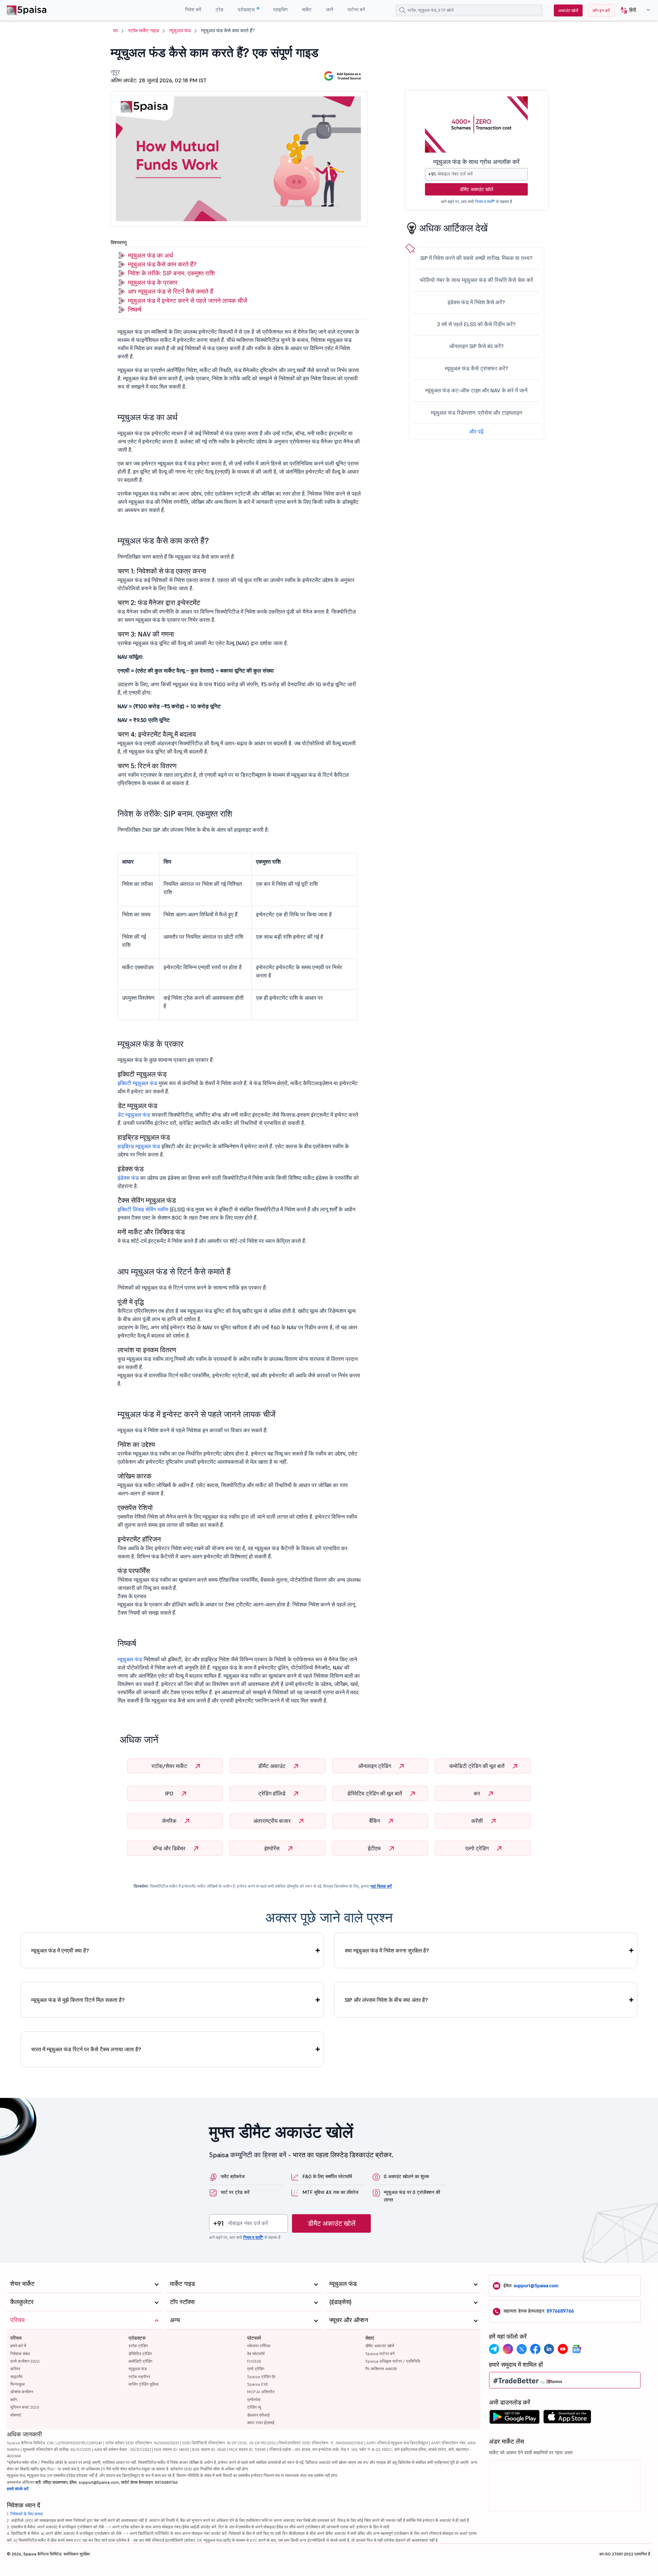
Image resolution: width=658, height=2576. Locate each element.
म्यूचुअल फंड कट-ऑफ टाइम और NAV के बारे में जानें (476, 390)
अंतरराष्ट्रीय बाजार (273, 1821)
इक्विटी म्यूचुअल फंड (137, 1083)
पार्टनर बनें (356, 10)
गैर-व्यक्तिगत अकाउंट (381, 2369)
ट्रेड (220, 10)
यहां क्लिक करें (381, 1886)
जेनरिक (170, 1821)
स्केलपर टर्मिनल (259, 2346)
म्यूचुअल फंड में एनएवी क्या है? (60, 1950)
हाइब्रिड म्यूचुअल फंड (139, 1146)
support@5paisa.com (536, 2286)
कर (478, 1793)
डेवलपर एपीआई (258, 2415)
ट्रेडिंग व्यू (254, 2407)
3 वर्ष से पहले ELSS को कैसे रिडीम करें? (476, 324)
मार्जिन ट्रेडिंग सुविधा (144, 2384)
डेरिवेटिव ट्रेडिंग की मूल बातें (375, 1793)
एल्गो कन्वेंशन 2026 (25, 2361)
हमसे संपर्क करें (18, 2489)
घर (115, 31)
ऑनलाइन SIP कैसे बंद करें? (477, 346)
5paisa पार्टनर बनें (380, 2354)
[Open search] (402, 10)
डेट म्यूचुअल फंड (134, 1115)
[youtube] (563, 2349)
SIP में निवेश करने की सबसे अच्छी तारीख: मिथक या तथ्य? (476, 258)
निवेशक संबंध (20, 2354)
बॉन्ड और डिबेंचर (170, 1848)
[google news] (576, 2349)
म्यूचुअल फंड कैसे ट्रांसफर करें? (477, 368)
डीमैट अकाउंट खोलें (477, 189)
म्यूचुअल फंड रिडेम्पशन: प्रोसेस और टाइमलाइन (476, 413)
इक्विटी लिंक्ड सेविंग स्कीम (143, 1209)
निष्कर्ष (135, 310)
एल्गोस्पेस (254, 2400)
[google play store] (514, 2419)
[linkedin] (549, 2349)
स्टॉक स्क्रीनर (139, 2377)
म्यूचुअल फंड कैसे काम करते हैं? (162, 264)
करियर (15, 2369)
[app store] (567, 2419)
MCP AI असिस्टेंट (261, 2392)
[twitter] (522, 2349)
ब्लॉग (14, 2400)
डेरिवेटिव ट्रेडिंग (140, 2354)
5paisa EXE (258, 2384)
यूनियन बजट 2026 (25, 2407)
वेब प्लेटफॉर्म (256, 2354)
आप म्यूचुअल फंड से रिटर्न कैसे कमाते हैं (170, 291)
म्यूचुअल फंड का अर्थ (150, 255)
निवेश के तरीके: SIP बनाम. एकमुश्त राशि (171, 273)
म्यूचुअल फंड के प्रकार (153, 282)
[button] (633, 10)
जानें (330, 10)
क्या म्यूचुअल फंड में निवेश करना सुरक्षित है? (387, 1950)
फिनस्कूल (17, 2384)
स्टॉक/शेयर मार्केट (170, 1766)
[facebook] (535, 2349)
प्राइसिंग (280, 10)
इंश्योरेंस (273, 1848)
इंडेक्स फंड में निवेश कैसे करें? (476, 302)
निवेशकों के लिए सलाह (27, 2514)
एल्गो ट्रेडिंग (478, 1848)
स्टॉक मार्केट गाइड (144, 31)
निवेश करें (193, 10)
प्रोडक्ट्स (247, 10)
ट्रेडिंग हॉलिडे (273, 1793)
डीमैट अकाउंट (272, 1766)
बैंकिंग (375, 1821)
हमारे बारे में (18, 2346)
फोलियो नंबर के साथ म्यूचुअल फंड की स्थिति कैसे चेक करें (476, 280)
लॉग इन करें (601, 10)
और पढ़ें (476, 431)
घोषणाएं (16, 2415)
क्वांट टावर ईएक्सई (261, 2423)
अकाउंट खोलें (568, 10)
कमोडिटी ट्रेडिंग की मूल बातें (478, 1766)
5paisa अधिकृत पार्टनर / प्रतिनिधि (393, 2361)
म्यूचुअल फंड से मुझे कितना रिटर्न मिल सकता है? (78, 2000)
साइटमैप (16, 2377)
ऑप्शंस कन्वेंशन (22, 2392)
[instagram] (508, 2349)
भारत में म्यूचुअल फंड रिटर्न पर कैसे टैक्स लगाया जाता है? (86, 2049)
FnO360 (254, 2361)
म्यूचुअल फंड (180, 31)
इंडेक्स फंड (128, 1178)
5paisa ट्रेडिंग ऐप (261, 2377)
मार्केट (307, 10)
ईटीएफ (375, 1848)
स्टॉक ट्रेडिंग (138, 2346)
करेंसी (478, 1821)
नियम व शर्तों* (485, 201)
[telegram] (494, 2349)
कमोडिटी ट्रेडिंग (140, 2361)
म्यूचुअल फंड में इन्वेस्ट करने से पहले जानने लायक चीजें (187, 301)
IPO (170, 1793)
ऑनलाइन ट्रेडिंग (375, 1766)
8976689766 (560, 2311)
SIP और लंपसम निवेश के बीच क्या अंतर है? (386, 2000)
